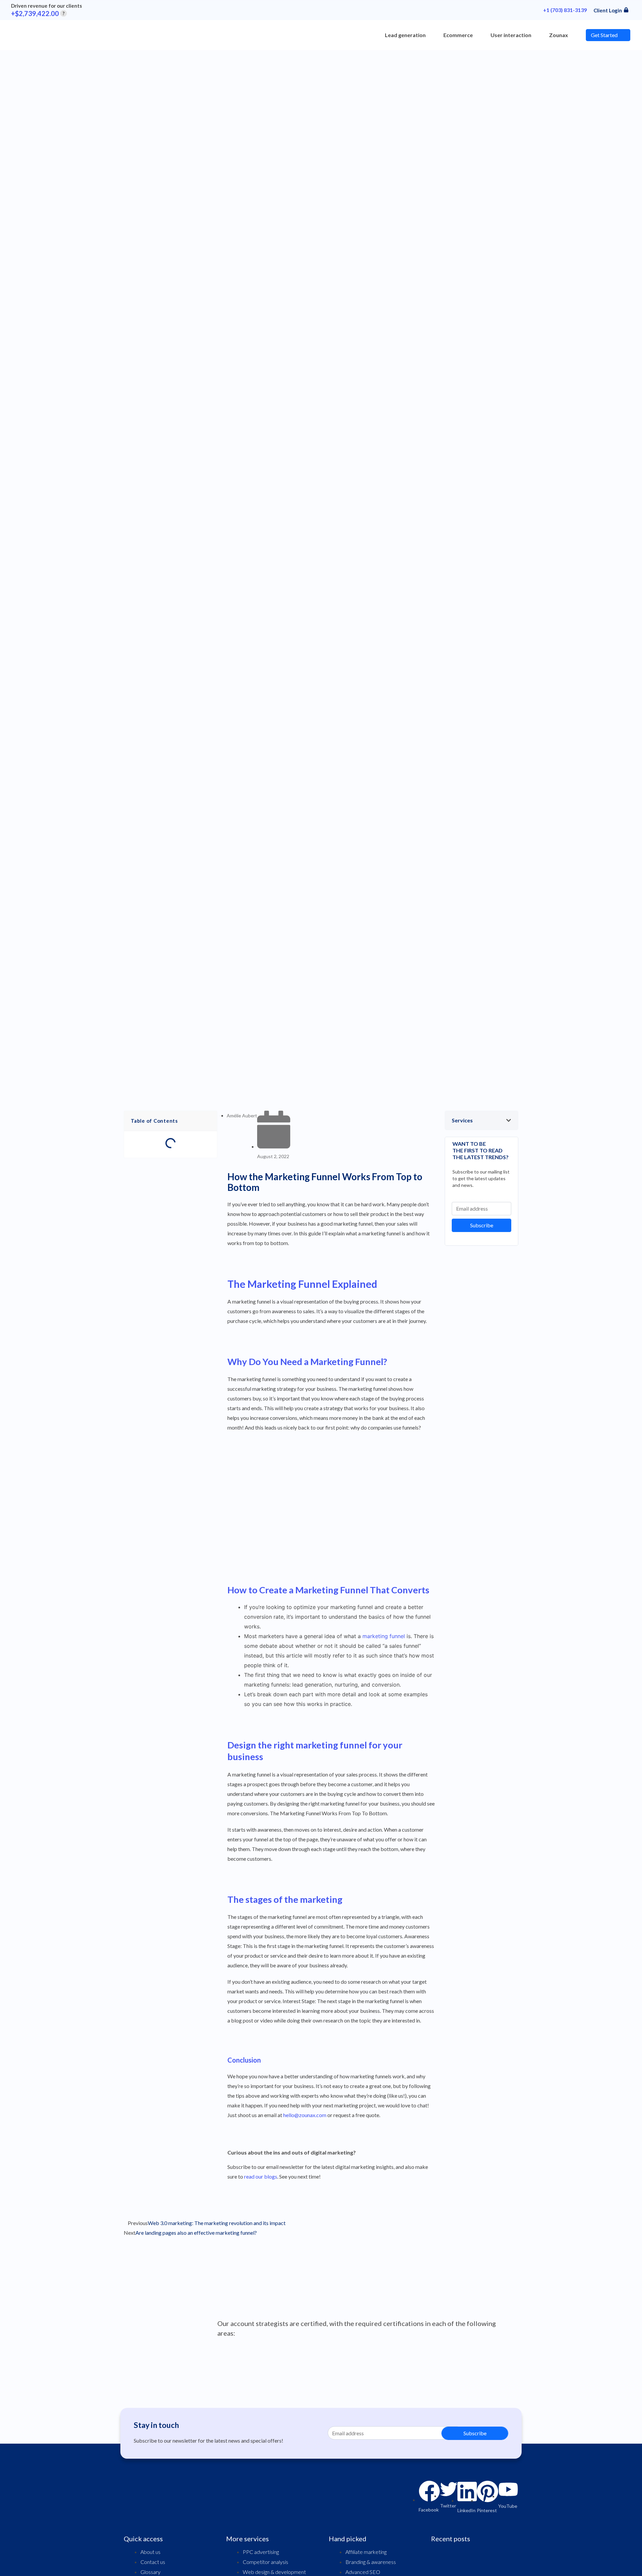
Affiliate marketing (366, 2552)
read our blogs (261, 2176)
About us (150, 2552)
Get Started (604, 35)
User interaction (511, 35)
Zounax (559, 35)
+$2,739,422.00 (38, 13)
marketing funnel (384, 1636)
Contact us (153, 2562)
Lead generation (405, 35)
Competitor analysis (265, 2562)
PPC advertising (261, 2552)
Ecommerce (458, 35)
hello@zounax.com (305, 2115)
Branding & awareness (371, 2562)
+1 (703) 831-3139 (565, 10)
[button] (481, 1120)
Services (462, 1120)
